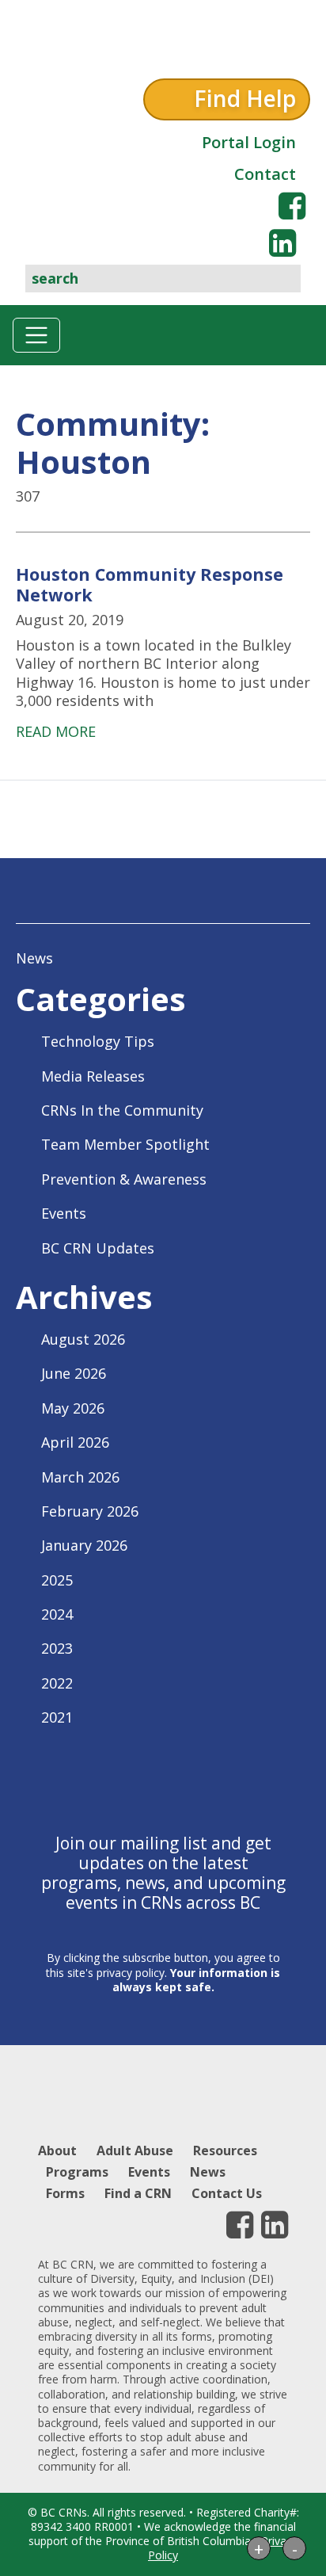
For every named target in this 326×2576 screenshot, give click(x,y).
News (34, 958)
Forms (65, 2193)
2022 (57, 1683)
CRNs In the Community (122, 1110)
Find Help (245, 98)
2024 (57, 1614)
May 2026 (73, 1408)
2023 (57, 1648)
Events (64, 1213)
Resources (225, 2150)
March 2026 (80, 1477)
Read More (56, 731)
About (57, 2150)
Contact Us (227, 2193)
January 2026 (84, 1545)
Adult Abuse (135, 2150)
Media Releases (93, 1076)
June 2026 (74, 1373)
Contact (265, 174)
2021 (57, 1717)
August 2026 (83, 1339)
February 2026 (90, 1511)
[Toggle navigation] (36, 335)
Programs (77, 2172)
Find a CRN (138, 2193)
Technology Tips (98, 1041)
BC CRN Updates (98, 1248)
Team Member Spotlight (125, 1144)
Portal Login (249, 142)
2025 (57, 1580)
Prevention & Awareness (124, 1179)
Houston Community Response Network (150, 584)
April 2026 (75, 1442)
